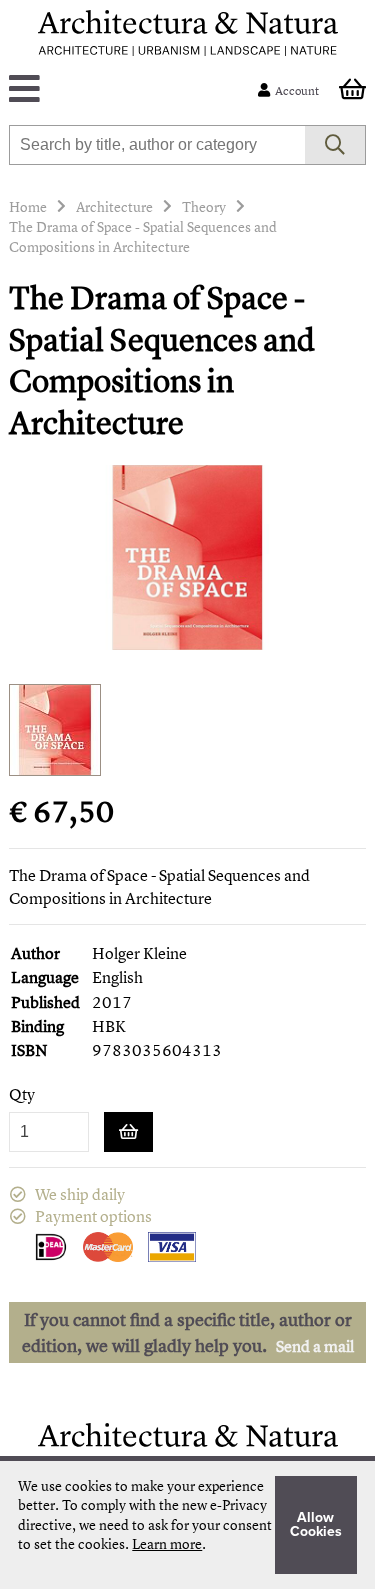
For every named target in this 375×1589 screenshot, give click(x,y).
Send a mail (315, 1346)
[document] (187, 1525)
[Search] (335, 145)
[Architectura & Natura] (188, 33)
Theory (204, 206)
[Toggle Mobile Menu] (137, 90)
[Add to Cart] (128, 1132)
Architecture (114, 206)
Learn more (167, 1543)
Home (28, 206)
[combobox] (156, 145)
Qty (22, 1094)
